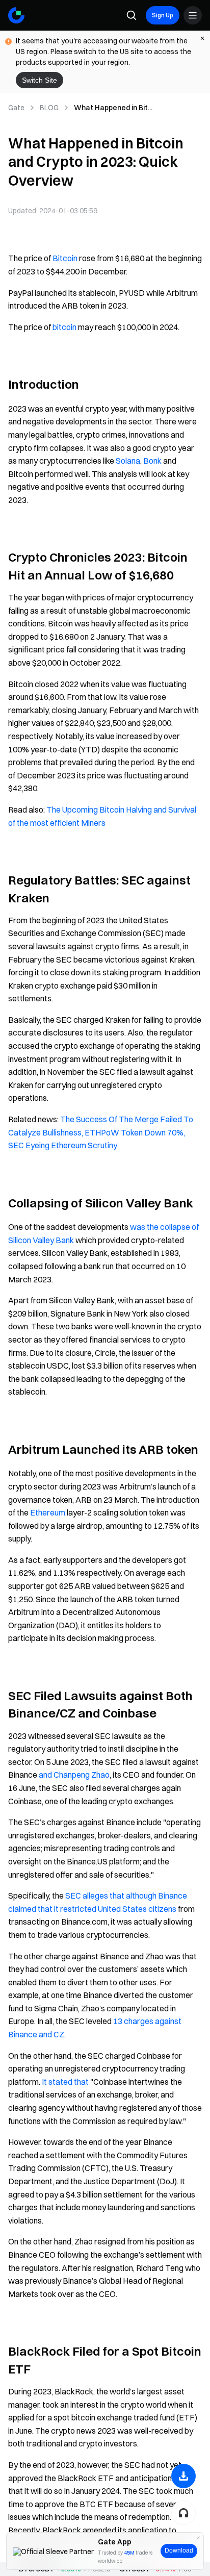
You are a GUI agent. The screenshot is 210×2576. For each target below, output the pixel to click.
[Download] (183, 2476)
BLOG (49, 108)
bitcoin (64, 327)
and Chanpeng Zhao (74, 1775)
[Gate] (16, 15)
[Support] (183, 2513)
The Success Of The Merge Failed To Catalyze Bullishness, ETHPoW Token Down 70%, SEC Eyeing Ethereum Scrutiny (101, 1132)
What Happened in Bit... (113, 108)
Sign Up (163, 15)
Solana (128, 461)
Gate (16, 108)
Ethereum (48, 1512)
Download (179, 2550)
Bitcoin (65, 258)
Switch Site (40, 80)
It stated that (65, 2082)
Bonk (152, 461)
